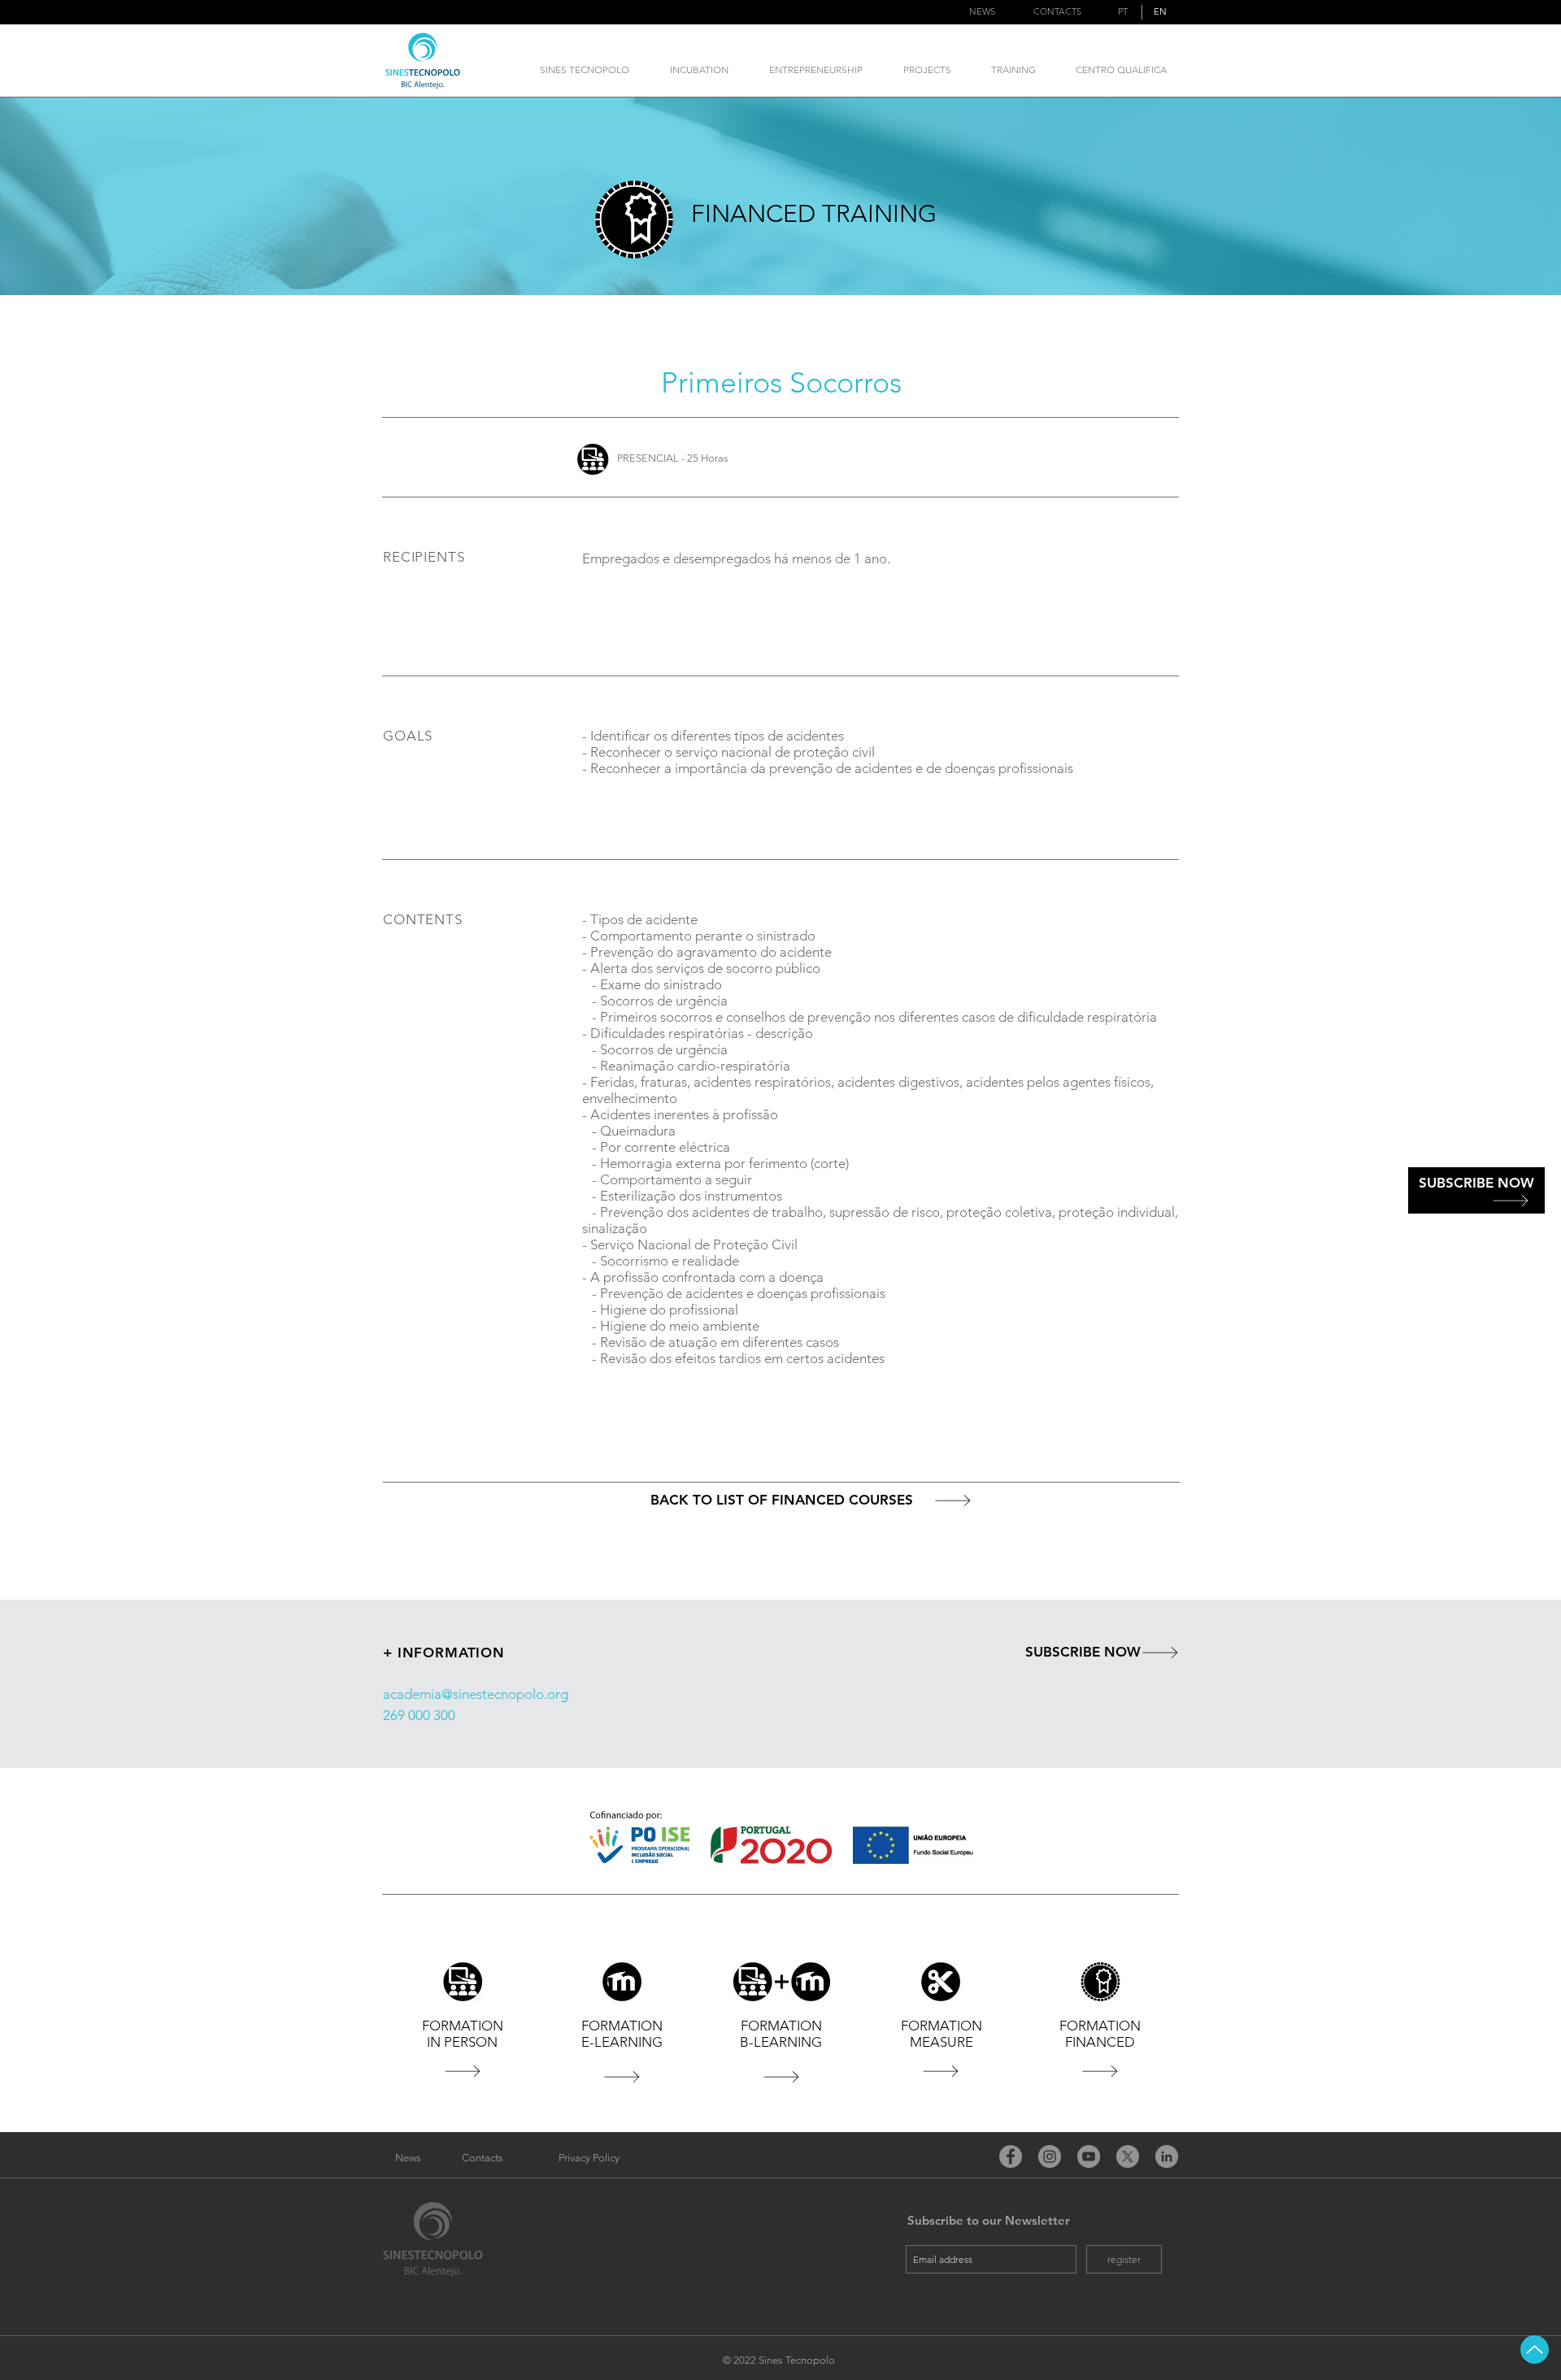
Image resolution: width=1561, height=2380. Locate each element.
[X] (1128, 2156)
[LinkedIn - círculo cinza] (1167, 2156)
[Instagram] (1050, 2156)
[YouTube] (1089, 2156)
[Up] (1535, 2350)
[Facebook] (1011, 2156)
